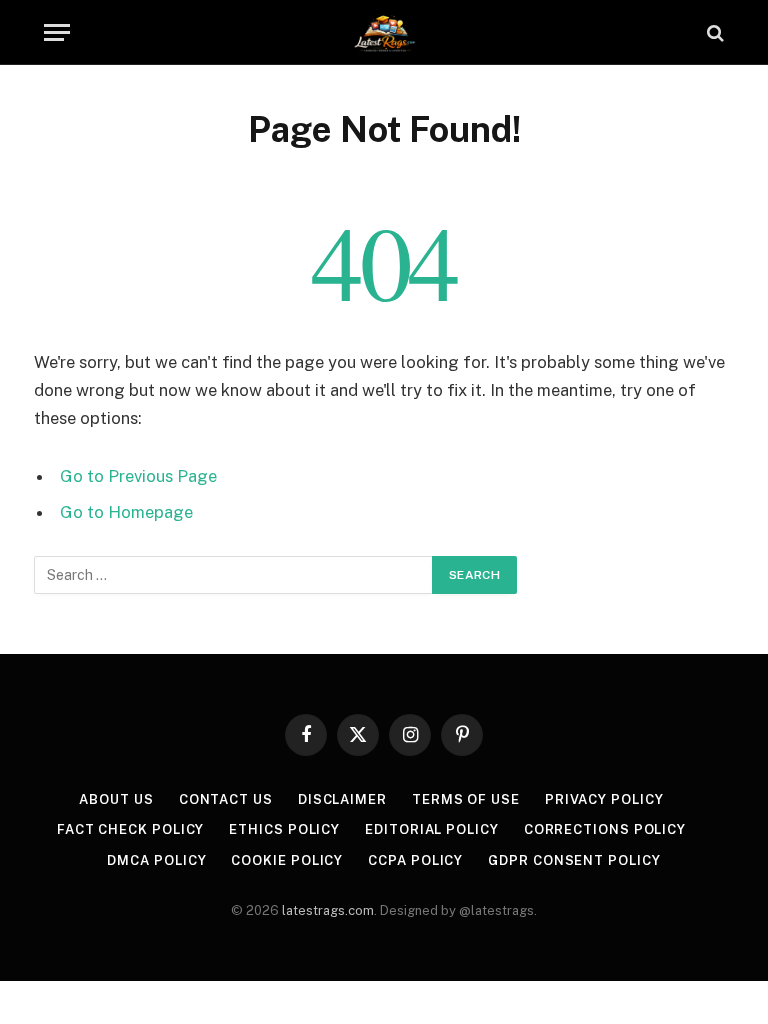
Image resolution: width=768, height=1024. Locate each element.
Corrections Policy (605, 829)
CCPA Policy (415, 860)
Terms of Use (466, 799)
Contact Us (226, 799)
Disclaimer (342, 799)
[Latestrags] (384, 32)
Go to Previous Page (138, 476)
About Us (116, 799)
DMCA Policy (156, 860)
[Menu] (57, 32)
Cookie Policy (287, 860)
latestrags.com (328, 910)
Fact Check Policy (130, 829)
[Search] (713, 32)
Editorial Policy (432, 829)
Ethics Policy (284, 829)
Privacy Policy (604, 799)
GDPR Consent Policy (574, 860)
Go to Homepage (126, 512)
